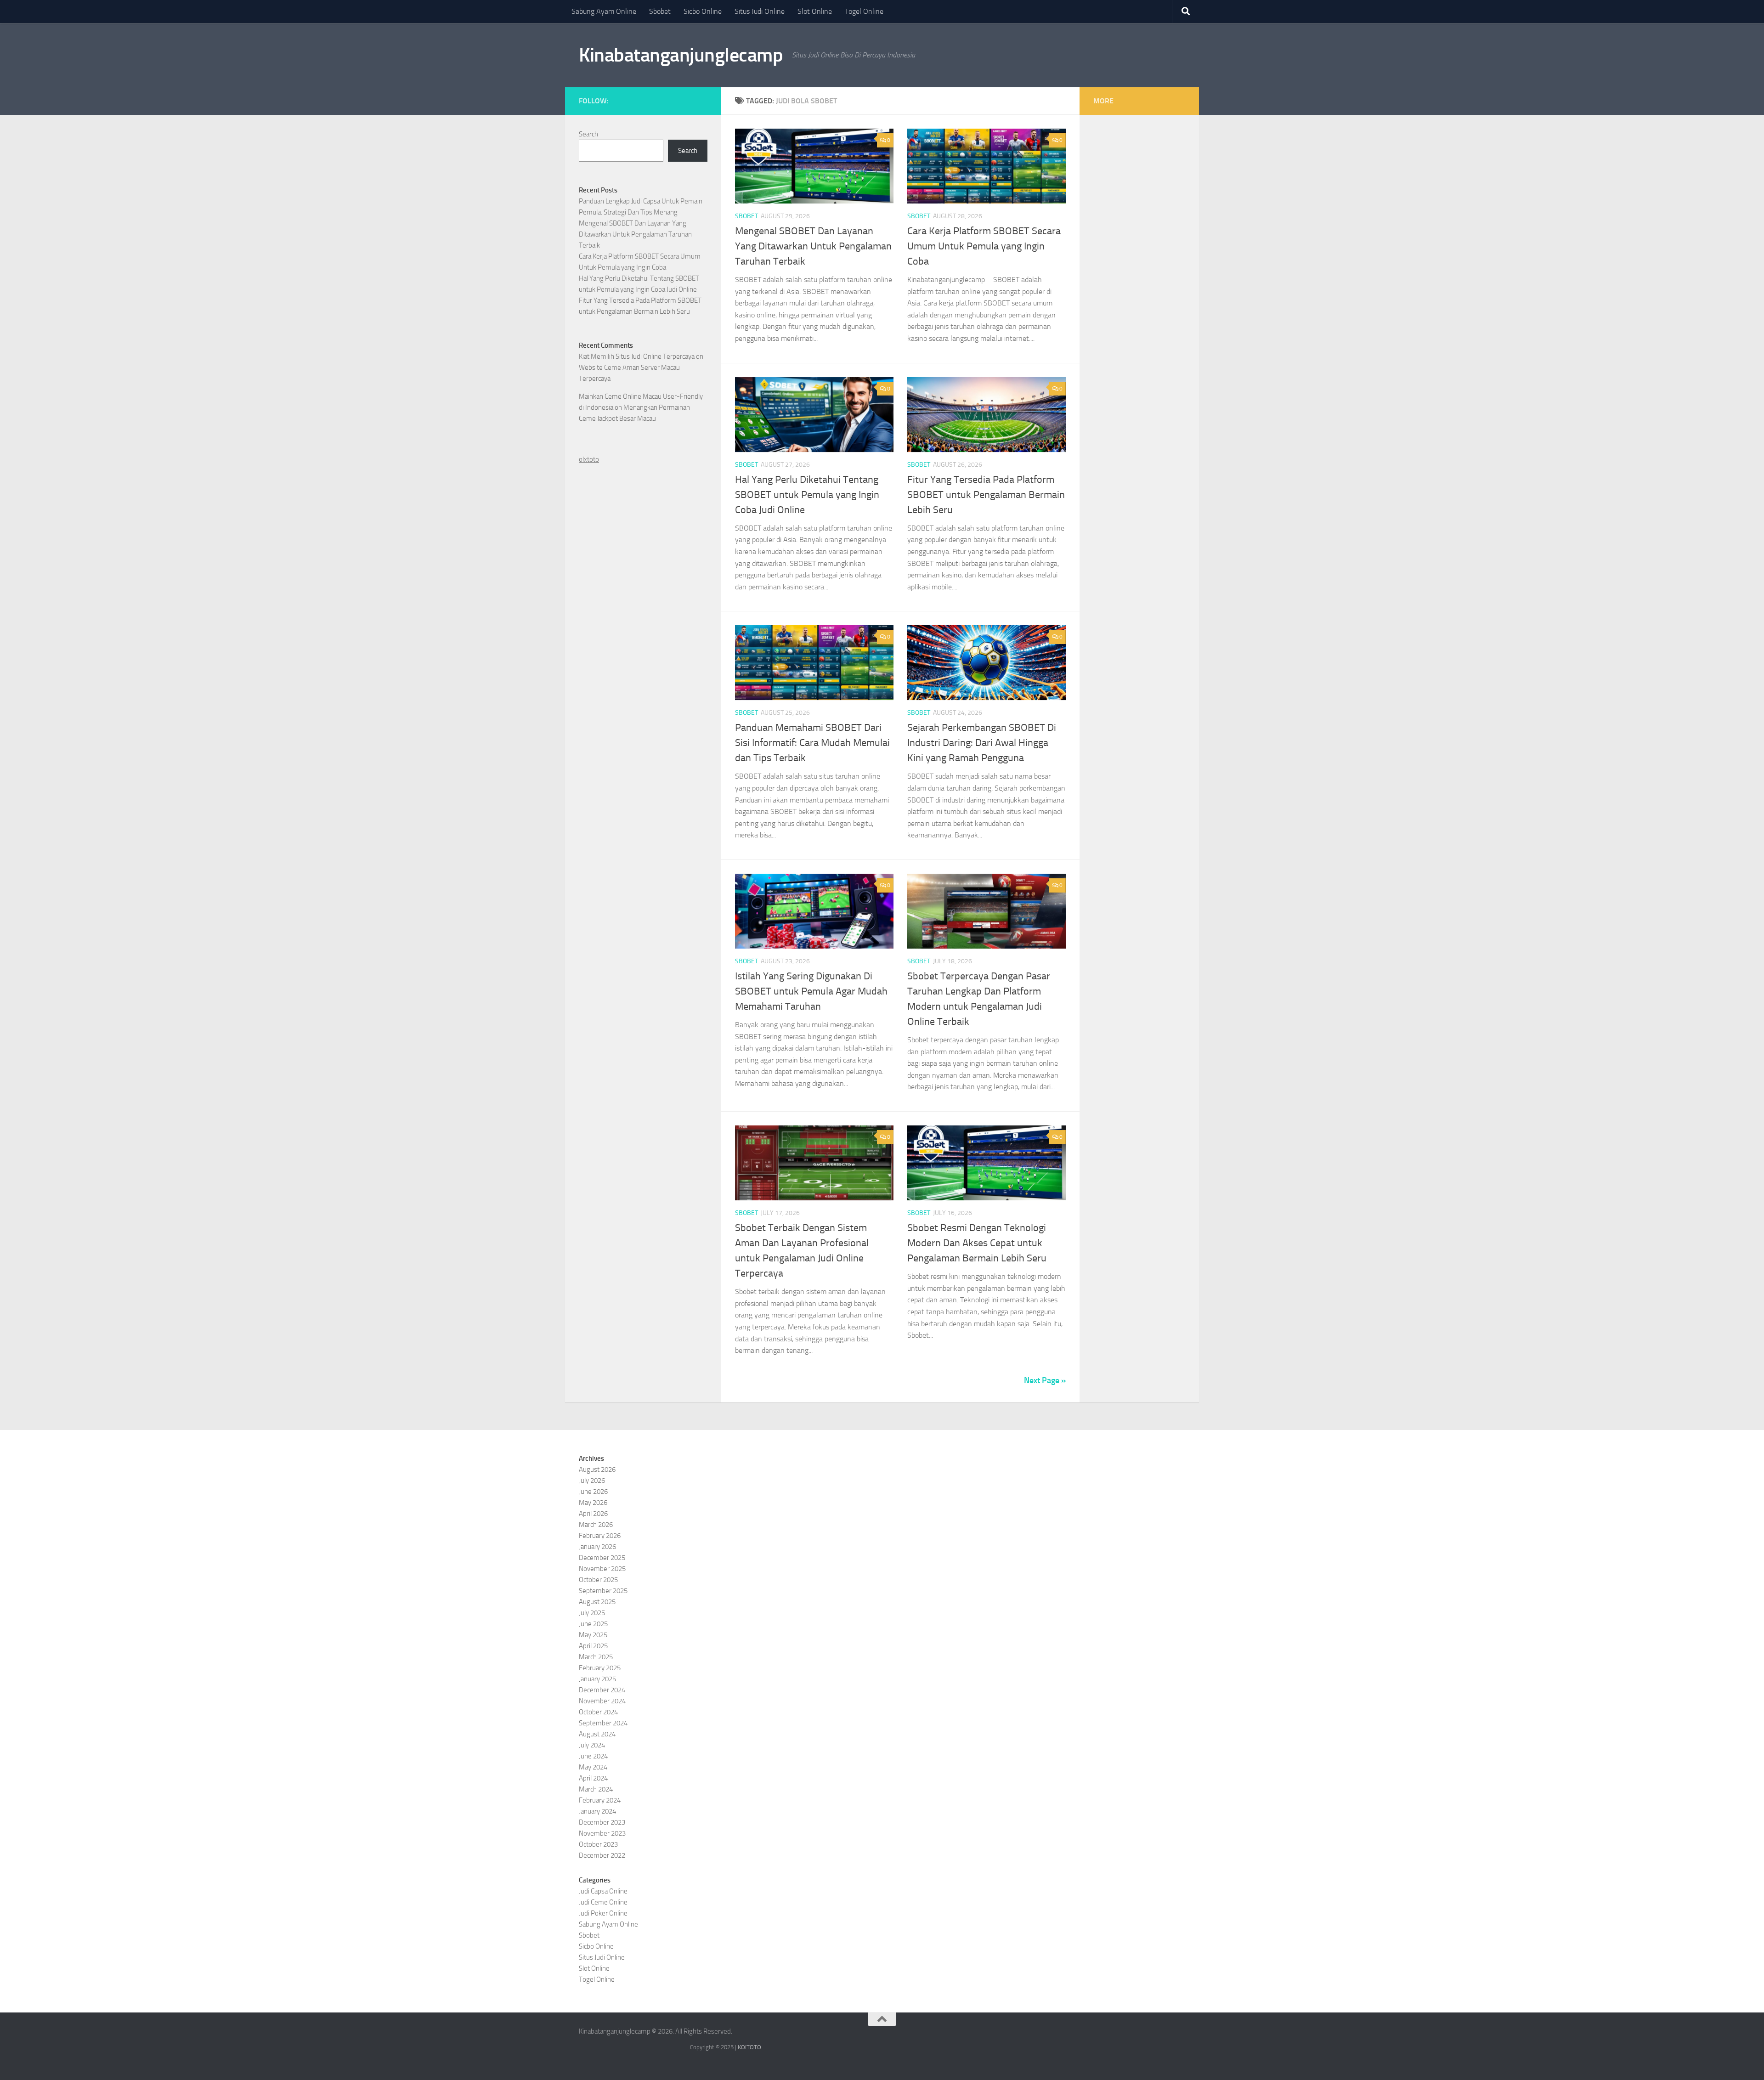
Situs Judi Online (760, 11)
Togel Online (864, 11)
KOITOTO (749, 2047)
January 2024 (597, 1811)
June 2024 (593, 1756)
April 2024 (593, 1778)
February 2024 (600, 1800)
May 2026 (593, 1503)
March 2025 (596, 1657)
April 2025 (593, 1646)
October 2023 (598, 1844)
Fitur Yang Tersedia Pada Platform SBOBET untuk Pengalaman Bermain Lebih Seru (986, 495)
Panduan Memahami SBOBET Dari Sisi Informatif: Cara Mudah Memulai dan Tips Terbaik (812, 743)
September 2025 (603, 1591)
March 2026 (596, 1525)
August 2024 (597, 1734)
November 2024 (602, 1701)
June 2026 (593, 1492)
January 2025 (597, 1679)
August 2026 (597, 1470)
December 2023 (602, 1822)
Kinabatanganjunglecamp (681, 55)
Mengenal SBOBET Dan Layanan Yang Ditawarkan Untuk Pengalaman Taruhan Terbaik (813, 246)
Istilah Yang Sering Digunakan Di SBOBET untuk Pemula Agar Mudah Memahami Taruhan (811, 991)
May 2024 (593, 1767)
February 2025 (600, 1668)
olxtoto (589, 459)
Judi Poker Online (603, 1913)
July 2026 (592, 1481)
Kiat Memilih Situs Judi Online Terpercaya (637, 356)
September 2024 (603, 1723)
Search (588, 134)
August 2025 (597, 1602)
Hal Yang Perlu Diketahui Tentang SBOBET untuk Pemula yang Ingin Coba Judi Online (807, 495)
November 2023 (602, 1833)
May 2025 (593, 1635)
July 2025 (592, 1613)
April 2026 (593, 1514)
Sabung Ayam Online (604, 11)
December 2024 (602, 1690)
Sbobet (660, 11)
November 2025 (602, 1569)
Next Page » (1045, 1380)
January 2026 (597, 1547)
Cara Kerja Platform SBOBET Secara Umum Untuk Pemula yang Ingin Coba (984, 246)
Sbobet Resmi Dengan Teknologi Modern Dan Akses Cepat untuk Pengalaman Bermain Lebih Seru (977, 1243)
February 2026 (600, 1536)
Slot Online (815, 11)
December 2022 (602, 1855)
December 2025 (602, 1558)
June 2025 (593, 1624)
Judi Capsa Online (603, 1891)
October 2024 (598, 1712)
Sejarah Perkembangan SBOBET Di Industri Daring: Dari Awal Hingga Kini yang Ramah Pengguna (982, 743)
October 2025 (598, 1580)
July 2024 (592, 1745)
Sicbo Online (703, 11)
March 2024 (596, 1789)
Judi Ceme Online (603, 1902)
